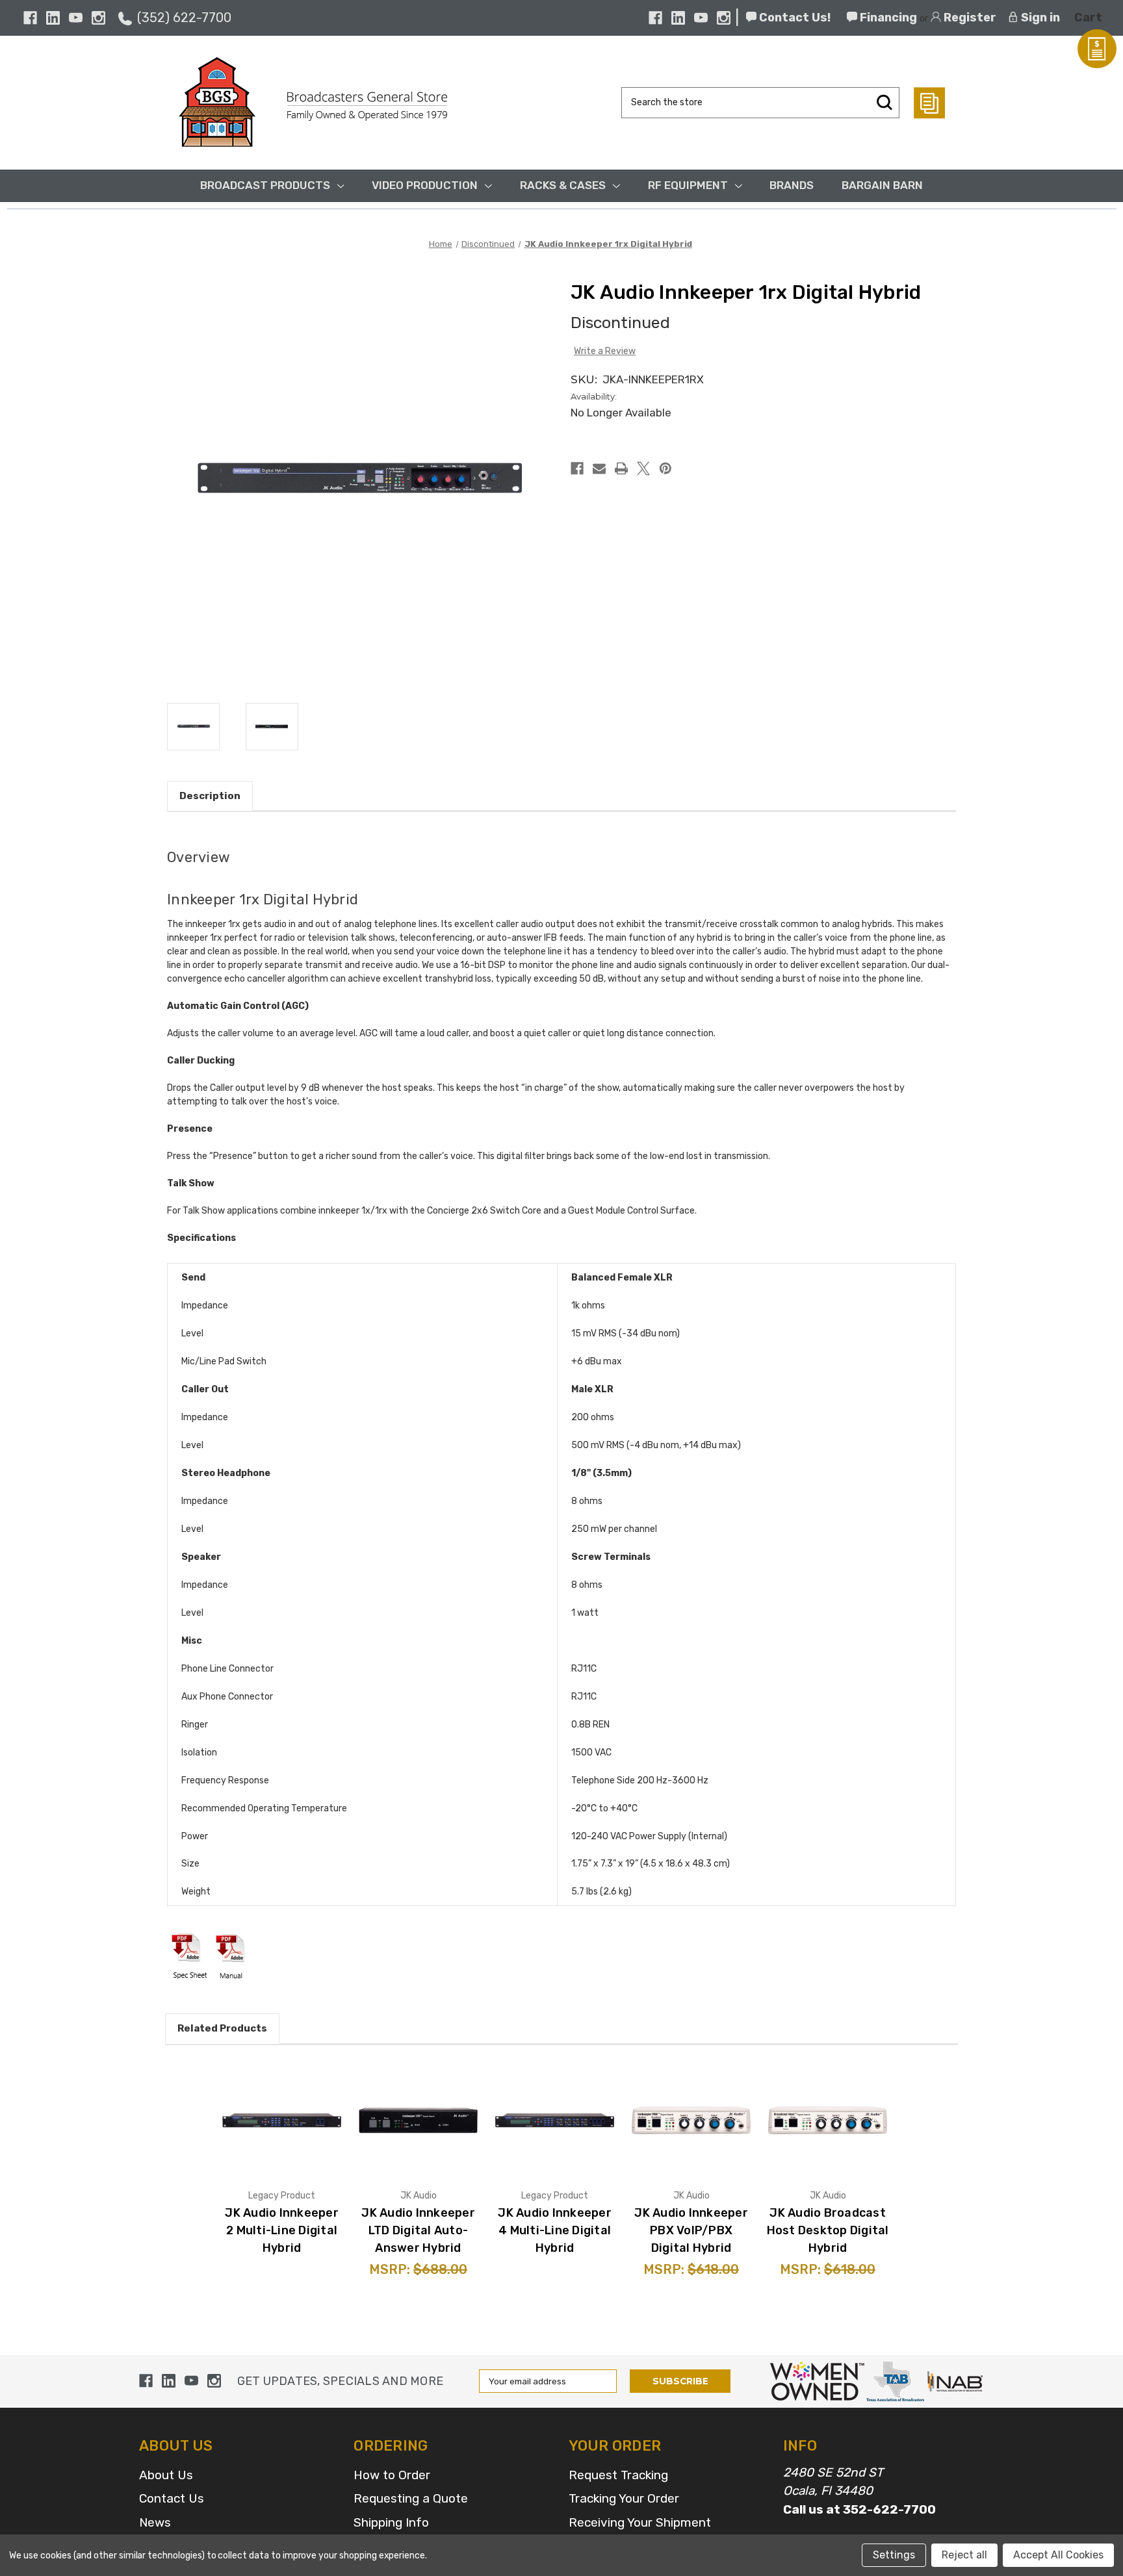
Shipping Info (391, 2522)
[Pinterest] (665, 468)
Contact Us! (794, 18)
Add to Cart (433, 2137)
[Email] (599, 468)
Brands (792, 185)
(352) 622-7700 (184, 18)
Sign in (1039, 18)
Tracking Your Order (624, 2498)
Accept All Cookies (1058, 2555)
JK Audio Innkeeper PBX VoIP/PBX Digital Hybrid (691, 2230)
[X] (643, 468)
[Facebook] (30, 18)
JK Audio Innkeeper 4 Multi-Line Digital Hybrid (555, 2230)
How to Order (392, 2475)
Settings (894, 2555)
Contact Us (172, 2498)
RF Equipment (688, 185)
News (155, 2522)
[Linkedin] (53, 18)
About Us (166, 2475)
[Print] (621, 468)
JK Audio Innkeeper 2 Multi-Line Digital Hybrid (282, 2230)
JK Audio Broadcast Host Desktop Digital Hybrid (828, 2230)
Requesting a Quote (411, 2498)
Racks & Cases (563, 185)
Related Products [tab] (222, 2028)
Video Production (425, 185)
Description (210, 796)
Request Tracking (618, 2475)
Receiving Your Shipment (640, 2522)
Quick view (282, 2120)
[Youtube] (76, 18)
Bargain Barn (882, 185)
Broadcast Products (265, 185)
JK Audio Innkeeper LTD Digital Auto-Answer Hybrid (418, 2230)
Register (969, 18)
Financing (887, 18)
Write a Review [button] (605, 351)
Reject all (964, 2555)
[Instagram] (98, 18)
